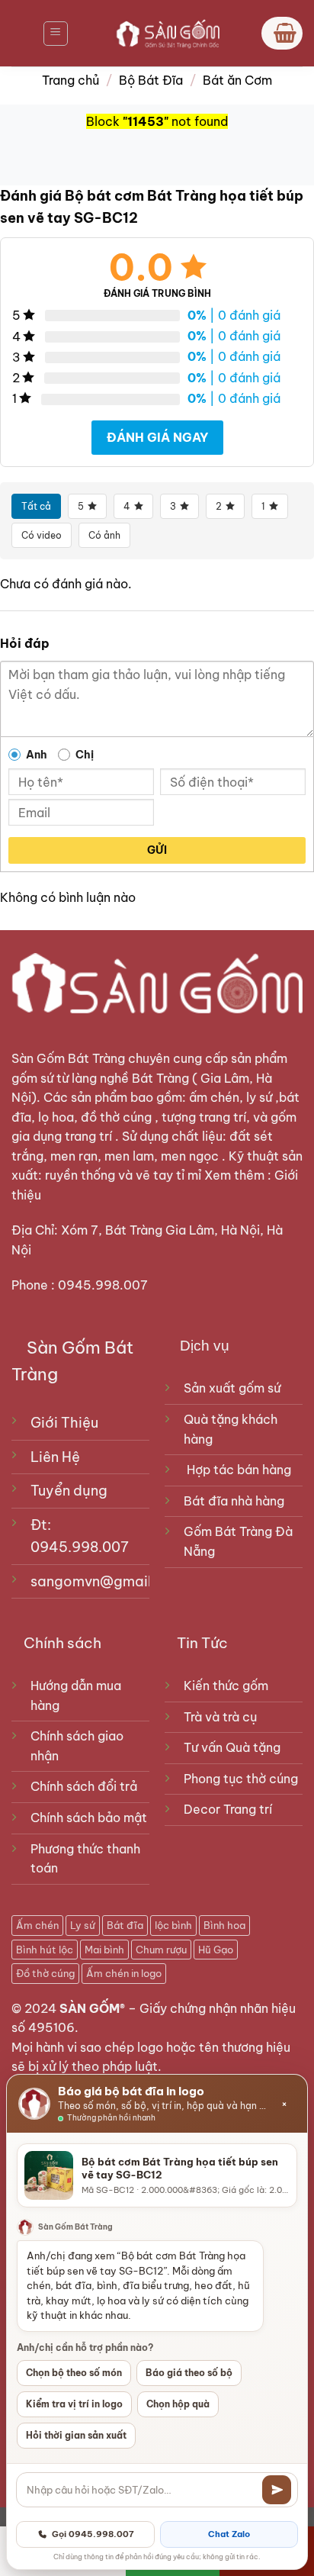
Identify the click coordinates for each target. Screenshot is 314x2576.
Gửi (157, 850)
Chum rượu (161, 1950)
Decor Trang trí (228, 1809)
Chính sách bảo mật (89, 1818)
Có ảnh (104, 535)
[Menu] (56, 34)
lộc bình (173, 1925)
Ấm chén (37, 1925)
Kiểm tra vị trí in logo (74, 2404)
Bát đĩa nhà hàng (234, 1501)
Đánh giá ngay (157, 437)
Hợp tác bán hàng (239, 1470)
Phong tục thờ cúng (241, 1779)
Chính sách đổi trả (84, 1786)
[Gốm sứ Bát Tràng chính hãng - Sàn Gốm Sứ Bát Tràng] (165, 33)
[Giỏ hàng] (282, 33)
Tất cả (36, 506)
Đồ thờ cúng (45, 1973)
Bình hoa (224, 1925)
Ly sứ (83, 1925)
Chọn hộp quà (178, 2404)
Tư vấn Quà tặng (235, 1747)
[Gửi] (277, 2490)
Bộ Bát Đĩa (151, 80)
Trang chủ (70, 80)
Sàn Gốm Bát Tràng (68, 1058)
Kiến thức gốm (226, 1686)
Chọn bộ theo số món (74, 2373)
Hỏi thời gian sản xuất (76, 2435)
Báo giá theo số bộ (189, 2373)
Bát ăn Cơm (237, 80)
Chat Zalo (229, 2534)
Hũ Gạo (216, 1950)
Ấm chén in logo (124, 1973)
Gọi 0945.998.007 (93, 2534)
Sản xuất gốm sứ (232, 1388)
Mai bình (104, 1950)
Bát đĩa (125, 1925)
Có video (42, 535)
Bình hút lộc (45, 1950)
